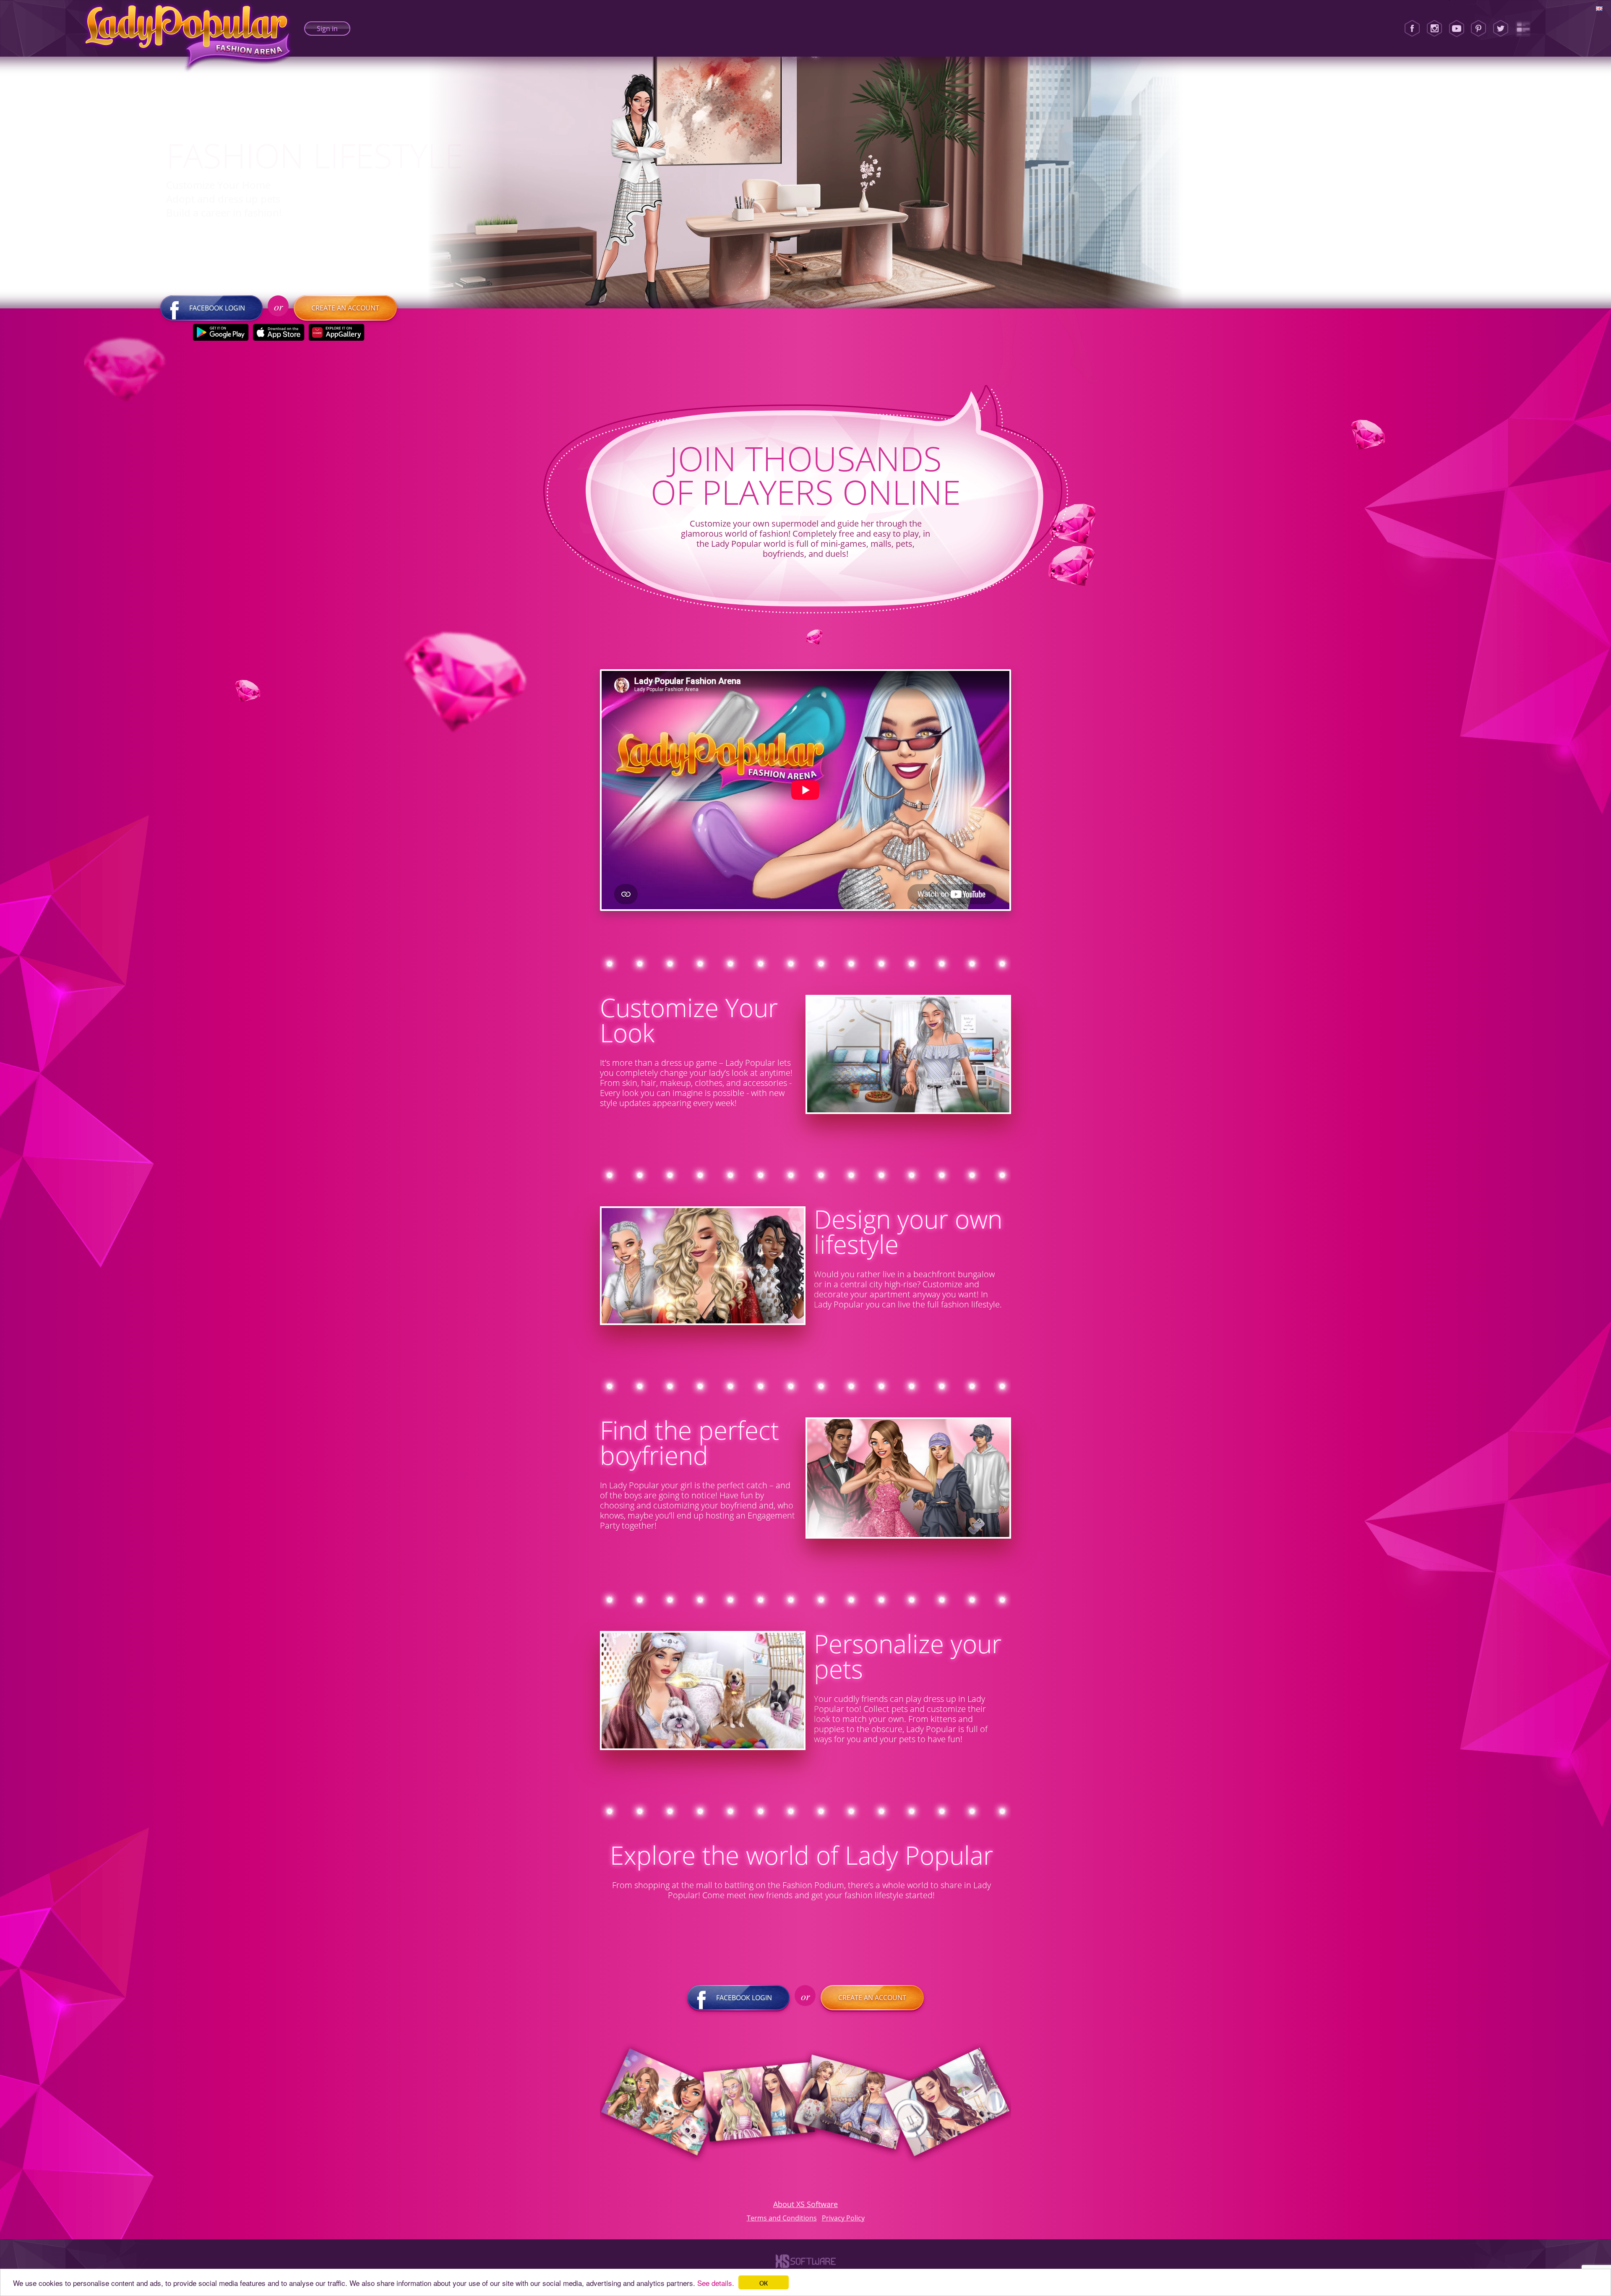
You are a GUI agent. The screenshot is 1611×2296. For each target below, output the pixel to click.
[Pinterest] (1478, 29)
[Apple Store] (279, 332)
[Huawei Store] (337, 332)
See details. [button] (716, 2283)
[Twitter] (1501, 29)
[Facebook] (1412, 29)
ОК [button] (764, 2282)
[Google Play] (221, 332)
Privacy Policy (843, 2218)
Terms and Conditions (782, 2218)
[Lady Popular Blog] (1523, 29)
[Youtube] (1457, 29)
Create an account (345, 308)
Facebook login (217, 308)
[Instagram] (1434, 29)
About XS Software (805, 2204)
